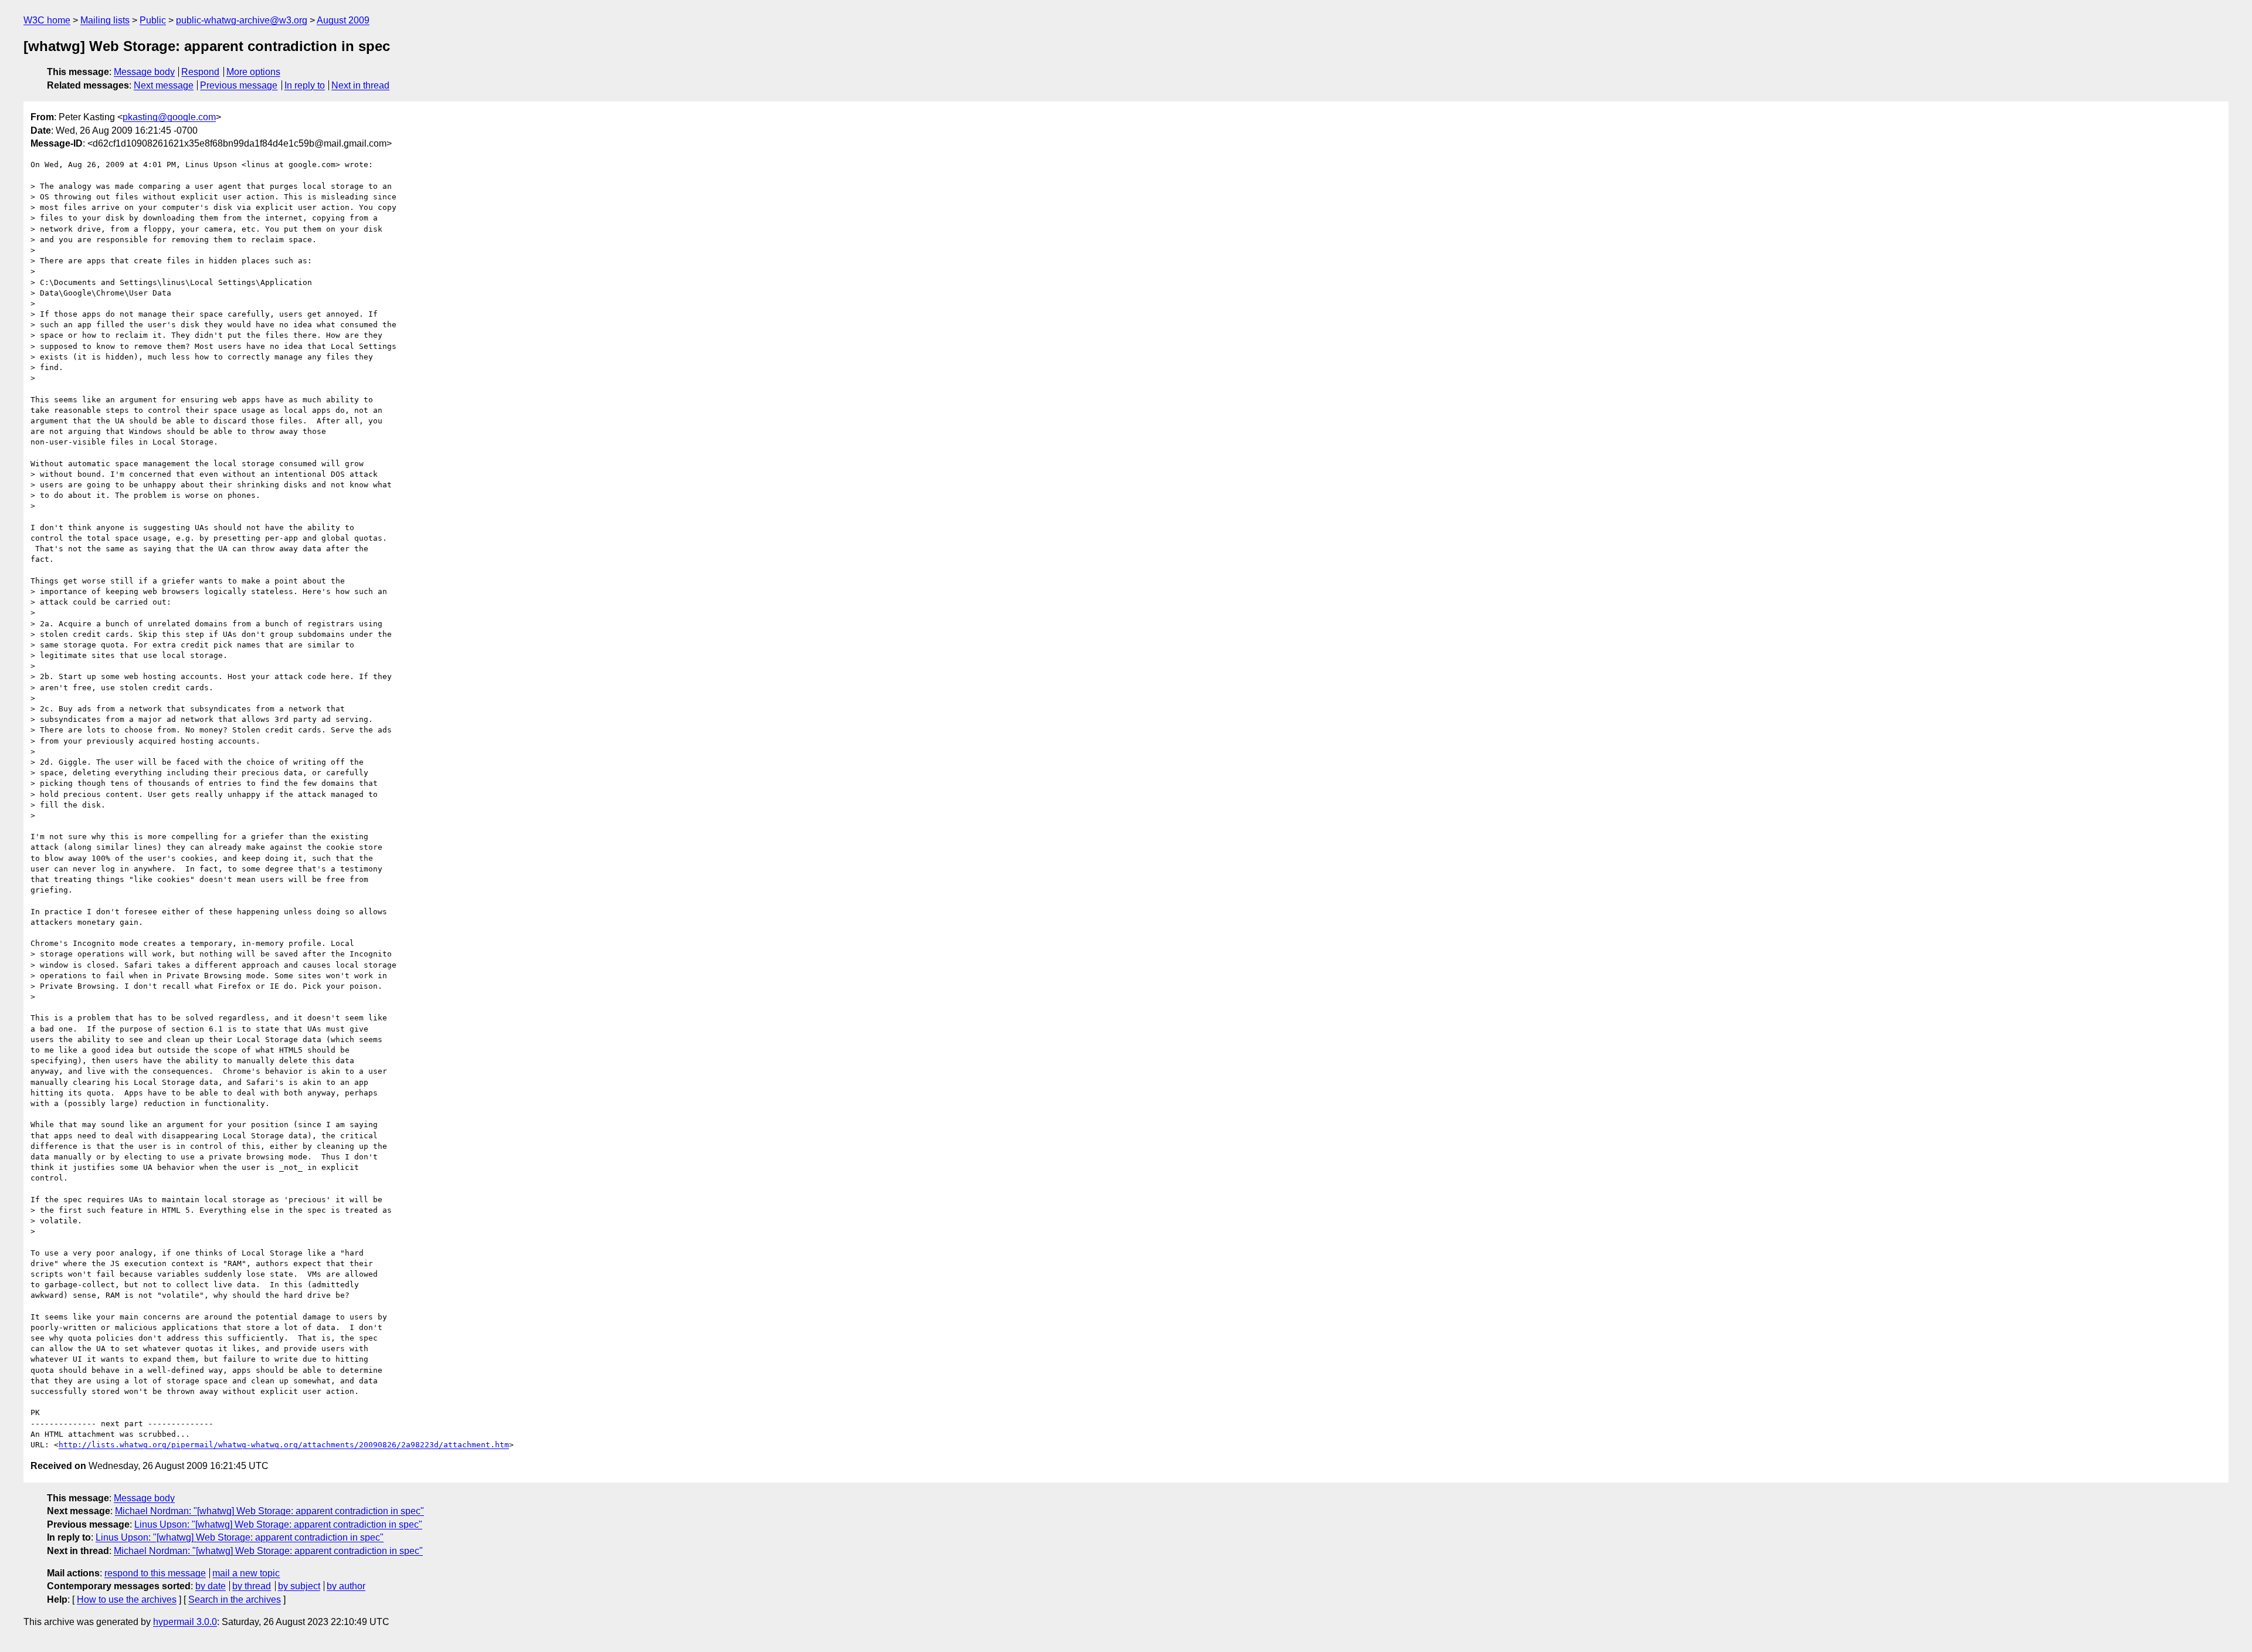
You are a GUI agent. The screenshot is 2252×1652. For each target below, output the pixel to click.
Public (153, 20)
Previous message (239, 85)
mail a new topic (246, 1573)
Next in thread (360, 85)
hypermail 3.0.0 (185, 1622)
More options (253, 72)
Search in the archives (235, 1600)
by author (346, 1586)
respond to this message (155, 1573)
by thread (252, 1586)
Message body (144, 72)
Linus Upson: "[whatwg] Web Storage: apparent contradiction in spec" (278, 1524)
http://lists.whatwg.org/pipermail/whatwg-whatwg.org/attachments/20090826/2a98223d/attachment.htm (284, 1445)
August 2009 (343, 20)
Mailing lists (105, 20)
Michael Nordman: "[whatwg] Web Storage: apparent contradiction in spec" (269, 1511)
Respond (200, 72)
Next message (164, 85)
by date (211, 1586)
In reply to (305, 85)
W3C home (47, 20)
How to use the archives (127, 1600)
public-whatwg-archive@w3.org (242, 20)
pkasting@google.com (169, 117)
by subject (299, 1586)
